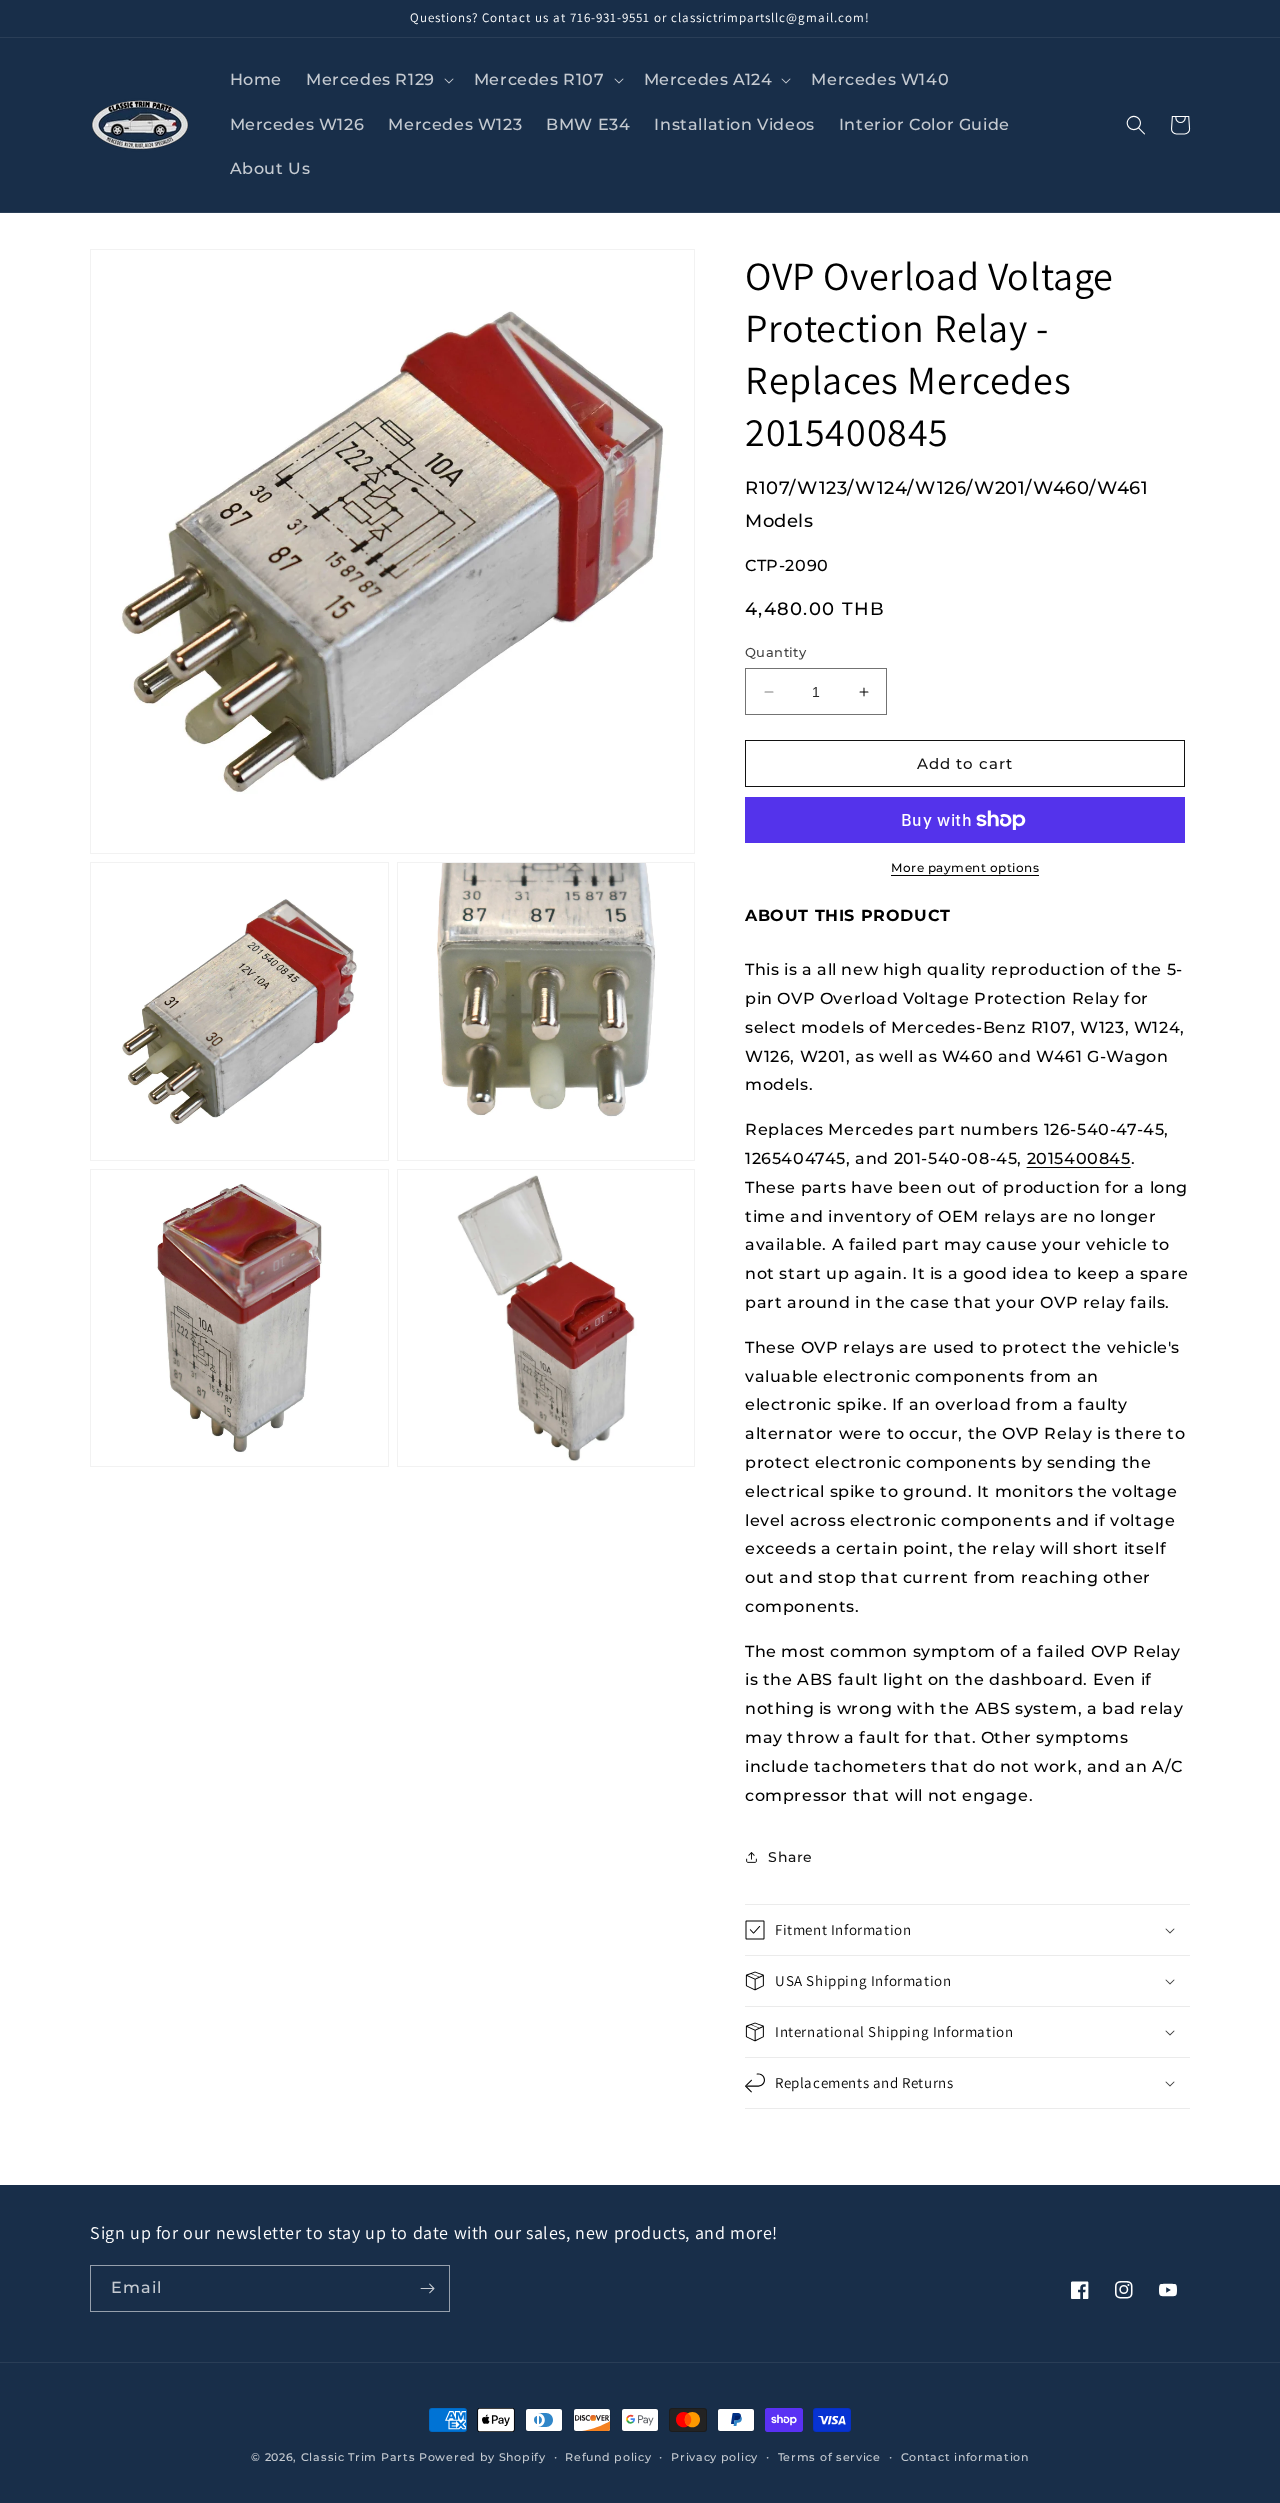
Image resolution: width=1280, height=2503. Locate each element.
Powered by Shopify (482, 2457)
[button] (378, 80)
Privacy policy (714, 2457)
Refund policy (608, 2457)
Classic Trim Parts (358, 2457)
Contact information (965, 2457)
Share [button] (790, 1857)
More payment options (965, 867)
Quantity (775, 652)
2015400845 (1079, 1158)
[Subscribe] (427, 2288)
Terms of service (829, 2457)
